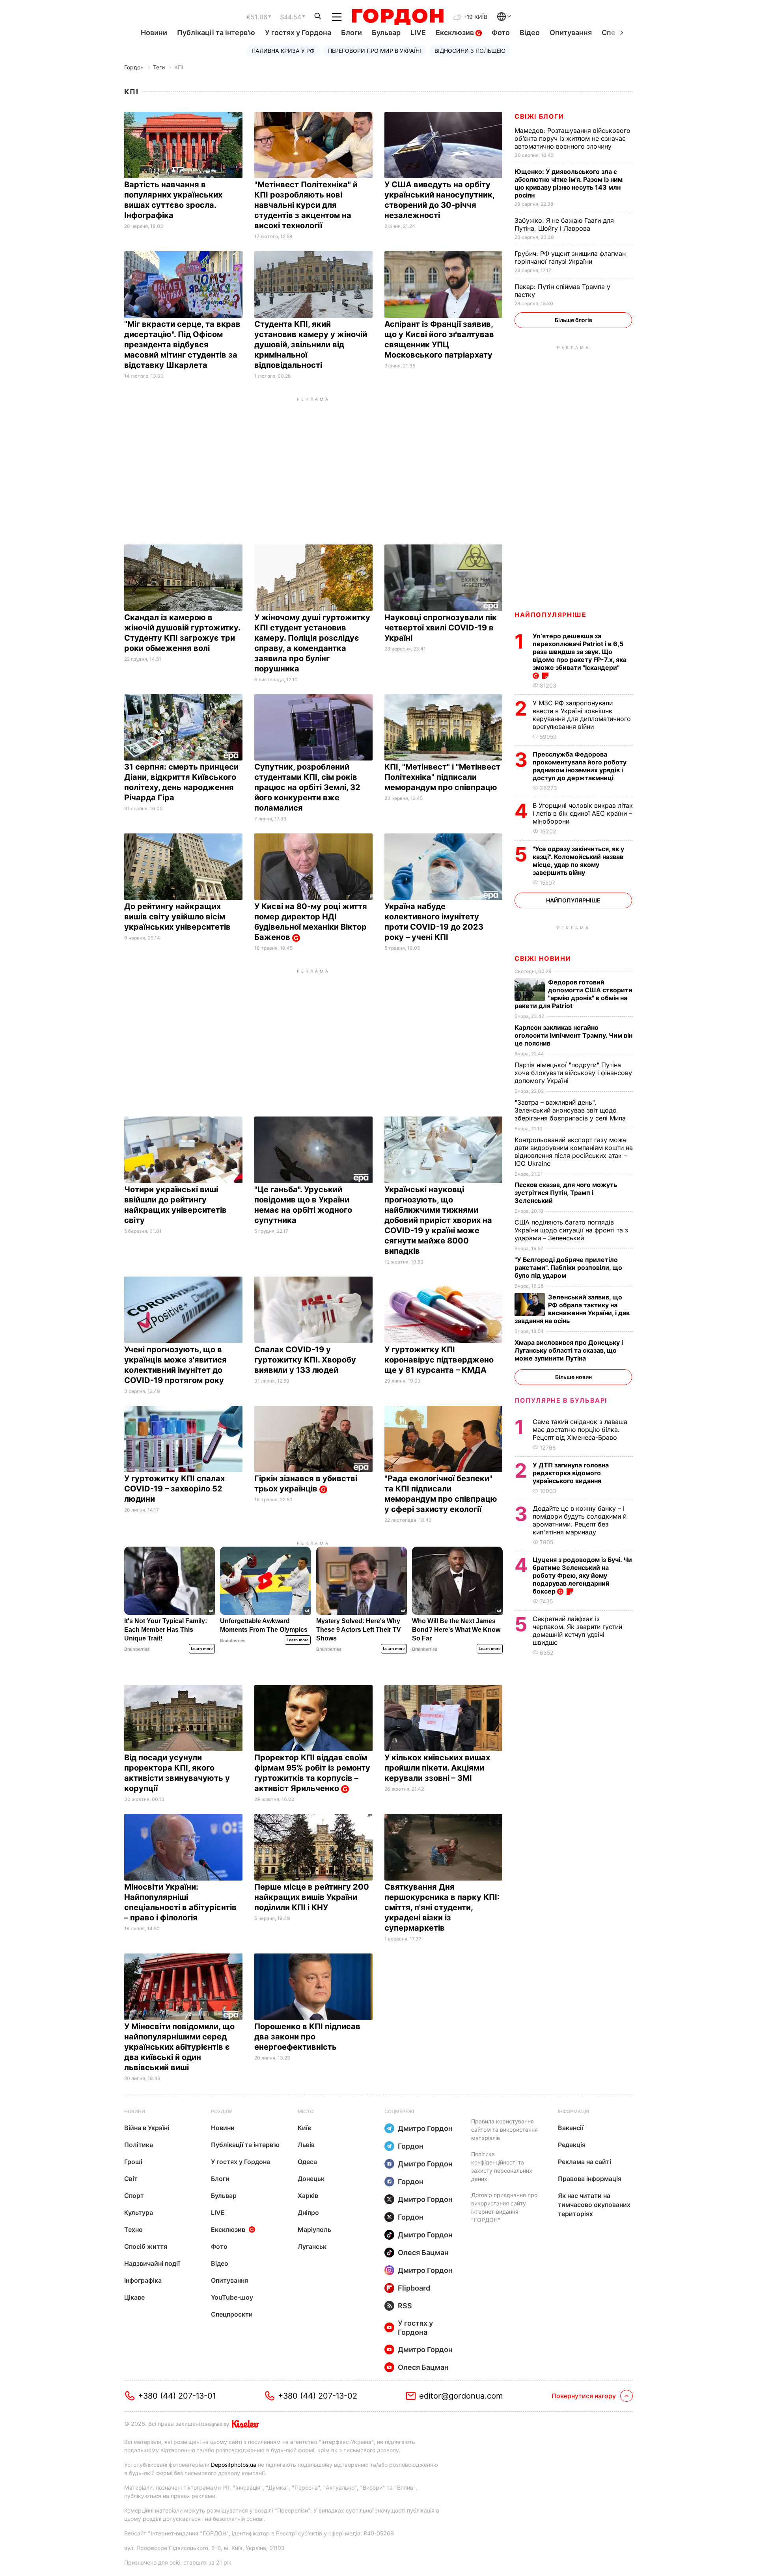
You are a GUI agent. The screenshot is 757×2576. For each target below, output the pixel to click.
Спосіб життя (146, 2246)
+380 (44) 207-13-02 (318, 2396)
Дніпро (308, 2213)
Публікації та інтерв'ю (216, 33)
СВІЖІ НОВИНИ (543, 958)
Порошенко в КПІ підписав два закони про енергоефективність (307, 2037)
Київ (304, 2128)
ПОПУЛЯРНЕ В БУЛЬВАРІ (561, 1400)
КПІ (179, 67)
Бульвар (386, 33)
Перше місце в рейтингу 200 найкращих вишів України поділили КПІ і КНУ (312, 1897)
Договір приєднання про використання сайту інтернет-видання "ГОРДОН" (504, 2207)
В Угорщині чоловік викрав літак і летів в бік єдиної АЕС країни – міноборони (583, 813)
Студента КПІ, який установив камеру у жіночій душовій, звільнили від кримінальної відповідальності (311, 345)
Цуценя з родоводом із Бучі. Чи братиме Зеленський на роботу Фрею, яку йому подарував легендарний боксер (582, 1575)
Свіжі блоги (539, 116)
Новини (154, 33)
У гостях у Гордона (298, 33)
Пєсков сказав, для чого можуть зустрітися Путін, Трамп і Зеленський (566, 1193)
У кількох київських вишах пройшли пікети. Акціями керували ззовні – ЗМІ (437, 1768)
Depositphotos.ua (234, 2465)
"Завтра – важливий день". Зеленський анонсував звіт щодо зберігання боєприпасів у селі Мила (571, 1110)
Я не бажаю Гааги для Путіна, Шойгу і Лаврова (564, 224)
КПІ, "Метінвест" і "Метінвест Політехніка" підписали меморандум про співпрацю (442, 777)
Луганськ (312, 2246)
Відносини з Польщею (470, 51)
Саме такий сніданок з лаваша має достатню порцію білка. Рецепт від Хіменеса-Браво (580, 1430)
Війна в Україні (147, 2128)
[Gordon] (398, 17)
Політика (139, 2145)
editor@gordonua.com (461, 2396)
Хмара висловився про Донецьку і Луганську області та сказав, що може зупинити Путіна (569, 1350)
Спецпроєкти (232, 2314)
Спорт (134, 2196)
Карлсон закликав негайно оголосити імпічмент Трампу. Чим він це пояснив (573, 1035)
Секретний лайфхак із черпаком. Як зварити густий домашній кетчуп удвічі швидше (577, 1631)
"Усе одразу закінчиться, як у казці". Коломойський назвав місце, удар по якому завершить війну (578, 861)
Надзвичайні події (152, 2263)
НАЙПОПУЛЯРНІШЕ (550, 615)
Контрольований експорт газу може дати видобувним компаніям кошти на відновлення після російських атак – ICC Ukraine (574, 1152)
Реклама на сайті (585, 2162)
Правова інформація (590, 2179)
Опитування (571, 33)
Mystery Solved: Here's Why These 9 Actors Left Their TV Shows (359, 1630)
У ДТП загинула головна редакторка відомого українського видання (571, 1473)
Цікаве (134, 2297)
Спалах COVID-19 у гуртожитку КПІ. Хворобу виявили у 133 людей (305, 1360)
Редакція (572, 2145)
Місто (306, 2111)
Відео (530, 33)
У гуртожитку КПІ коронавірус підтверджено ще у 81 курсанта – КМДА (439, 1360)
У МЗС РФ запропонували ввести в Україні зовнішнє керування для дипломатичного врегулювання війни (582, 715)
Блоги (351, 33)
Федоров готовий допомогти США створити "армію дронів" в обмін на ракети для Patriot (573, 994)
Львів (306, 2145)
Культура (139, 2213)
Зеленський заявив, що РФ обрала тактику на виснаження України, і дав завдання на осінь (572, 1309)
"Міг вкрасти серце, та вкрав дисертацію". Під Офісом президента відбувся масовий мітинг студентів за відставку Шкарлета (182, 345)
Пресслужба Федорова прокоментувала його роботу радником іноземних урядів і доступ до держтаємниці (580, 766)
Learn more (202, 1649)
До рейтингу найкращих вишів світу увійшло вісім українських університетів (178, 917)
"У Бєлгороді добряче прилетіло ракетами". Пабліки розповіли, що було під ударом (568, 1267)
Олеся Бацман (423, 2253)
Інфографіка (143, 2280)
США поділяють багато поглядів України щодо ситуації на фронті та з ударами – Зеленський (571, 1230)
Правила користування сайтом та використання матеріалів (504, 2130)
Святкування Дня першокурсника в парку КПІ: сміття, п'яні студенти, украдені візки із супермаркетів (442, 1907)
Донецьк (311, 2179)
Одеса (307, 2162)
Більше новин (573, 1377)
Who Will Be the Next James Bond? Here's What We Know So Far (456, 1630)
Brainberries (137, 1649)
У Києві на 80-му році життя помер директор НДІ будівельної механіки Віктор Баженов (311, 922)
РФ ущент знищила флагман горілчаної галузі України (570, 257)
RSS (405, 2306)
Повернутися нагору (584, 2396)
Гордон (134, 67)
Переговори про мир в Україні (375, 51)
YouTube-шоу (232, 2297)
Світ (131, 2179)
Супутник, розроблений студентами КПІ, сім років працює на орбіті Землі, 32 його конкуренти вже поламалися (307, 787)
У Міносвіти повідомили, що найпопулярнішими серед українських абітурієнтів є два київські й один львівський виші (179, 2047)
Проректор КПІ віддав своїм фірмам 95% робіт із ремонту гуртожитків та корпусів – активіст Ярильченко (312, 1773)
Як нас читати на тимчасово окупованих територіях (594, 2205)
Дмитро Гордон (425, 2128)
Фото (501, 33)
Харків (308, 2196)
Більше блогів (573, 320)
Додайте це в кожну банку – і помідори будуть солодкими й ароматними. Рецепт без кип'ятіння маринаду (580, 1520)
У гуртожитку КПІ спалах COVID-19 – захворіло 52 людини (174, 1489)
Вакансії (571, 2128)
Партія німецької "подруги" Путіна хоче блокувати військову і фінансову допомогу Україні (573, 1073)
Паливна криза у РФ (283, 51)
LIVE (418, 33)
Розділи (222, 2111)
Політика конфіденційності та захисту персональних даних (502, 2166)
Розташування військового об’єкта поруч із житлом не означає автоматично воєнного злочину (572, 138)
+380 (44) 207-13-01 (177, 2396)
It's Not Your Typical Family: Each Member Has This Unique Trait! (166, 1630)
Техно (133, 2229)
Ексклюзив (456, 33)
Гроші (133, 2162)
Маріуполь (314, 2229)
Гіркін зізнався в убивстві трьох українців (306, 1484)
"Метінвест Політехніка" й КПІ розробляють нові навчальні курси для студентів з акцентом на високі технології (306, 205)
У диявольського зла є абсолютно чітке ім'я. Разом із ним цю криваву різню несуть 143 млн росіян (569, 183)
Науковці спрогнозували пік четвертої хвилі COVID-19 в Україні (441, 628)
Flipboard (414, 2288)
